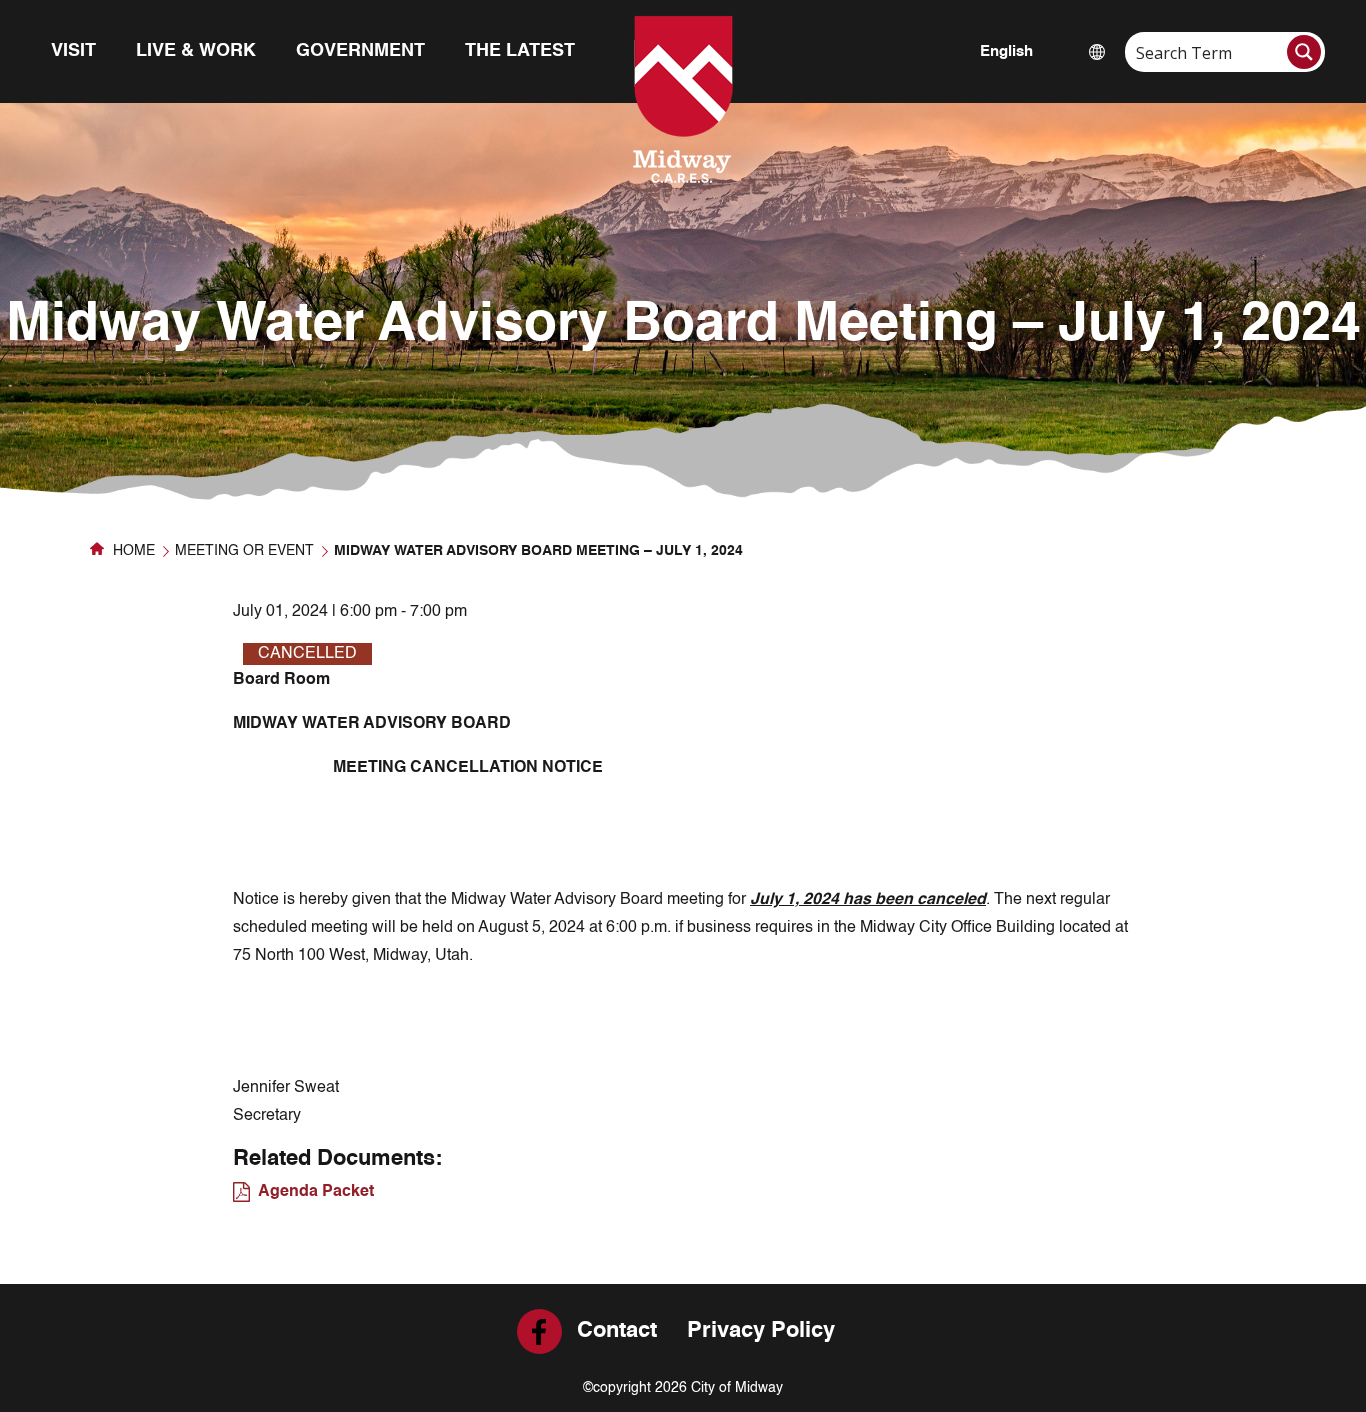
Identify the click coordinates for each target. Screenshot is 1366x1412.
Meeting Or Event (244, 551)
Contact (617, 1331)
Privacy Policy (761, 1331)
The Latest (520, 51)
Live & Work (196, 51)
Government (360, 51)
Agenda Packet (316, 1192)
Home (132, 551)
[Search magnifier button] (1304, 52)
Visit (73, 51)
